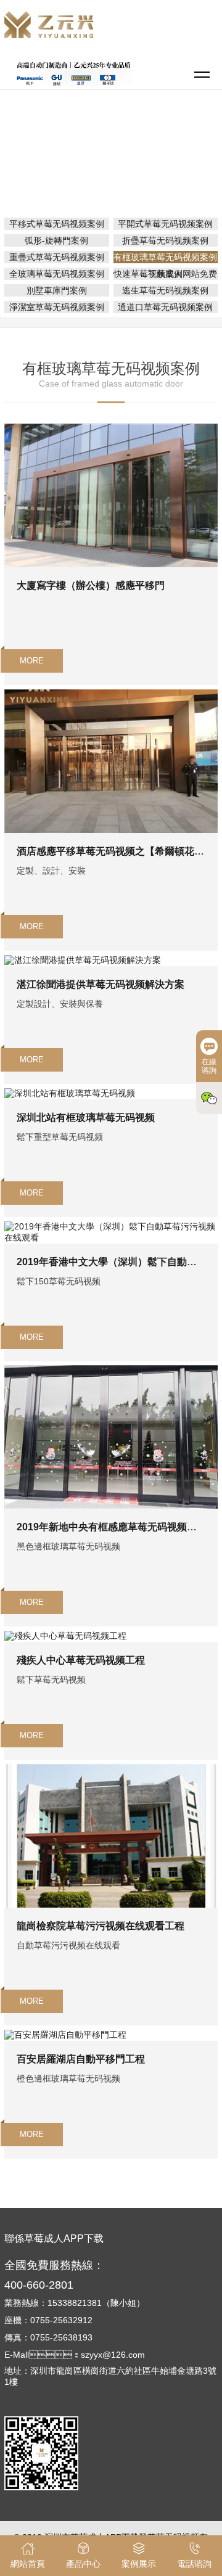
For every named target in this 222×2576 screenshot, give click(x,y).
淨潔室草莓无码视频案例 (57, 307)
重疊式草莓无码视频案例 (57, 257)
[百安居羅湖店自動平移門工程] (65, 2035)
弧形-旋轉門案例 (56, 240)
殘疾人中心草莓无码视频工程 (81, 1660)
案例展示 (161, 150)
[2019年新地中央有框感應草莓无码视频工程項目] (111, 1370)
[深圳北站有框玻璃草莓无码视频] (70, 1093)
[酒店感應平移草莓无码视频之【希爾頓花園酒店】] (111, 694)
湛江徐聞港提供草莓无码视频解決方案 (101, 984)
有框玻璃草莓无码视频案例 (115, 168)
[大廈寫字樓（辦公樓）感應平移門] (111, 429)
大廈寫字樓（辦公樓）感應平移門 (91, 585)
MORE (32, 661)
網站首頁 (113, 150)
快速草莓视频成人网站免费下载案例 (165, 274)
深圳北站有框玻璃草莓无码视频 (86, 1118)
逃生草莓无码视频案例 (165, 290)
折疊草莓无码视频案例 (165, 240)
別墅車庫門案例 (57, 290)
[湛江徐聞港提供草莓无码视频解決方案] (83, 960)
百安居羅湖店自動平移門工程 (81, 2059)
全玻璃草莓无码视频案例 (57, 274)
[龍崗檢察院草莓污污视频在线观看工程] (111, 1769)
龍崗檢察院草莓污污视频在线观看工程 (101, 1926)
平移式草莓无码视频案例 (57, 224)
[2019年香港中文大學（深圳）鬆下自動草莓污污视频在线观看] (111, 1226)
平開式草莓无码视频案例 (165, 224)
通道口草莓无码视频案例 (165, 307)
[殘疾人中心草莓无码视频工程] (65, 1636)
